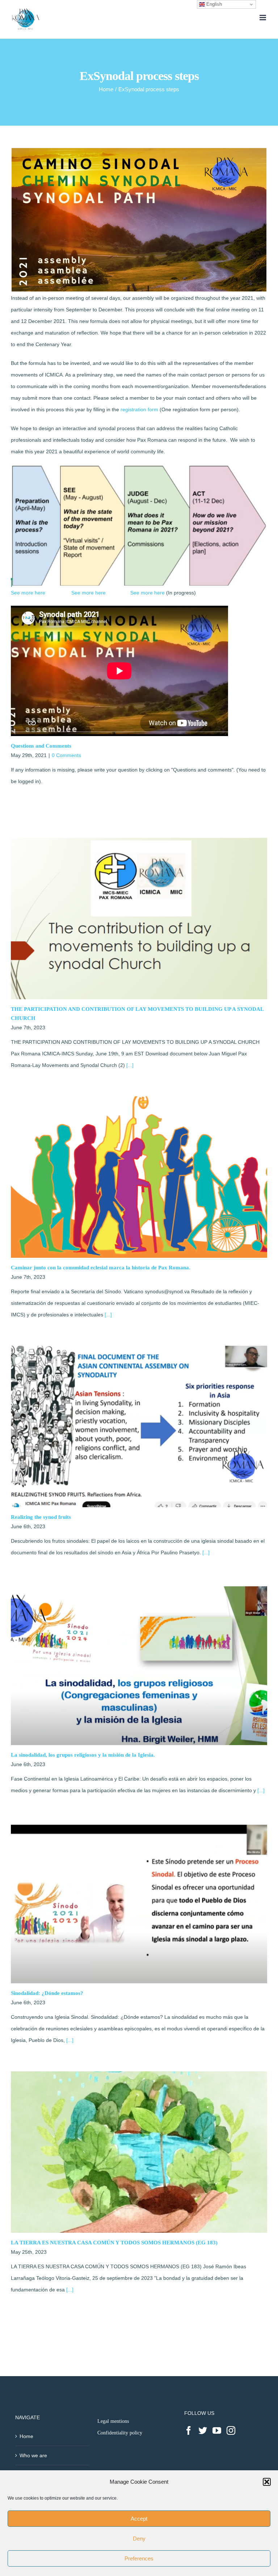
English (213, 4)
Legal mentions (113, 2421)
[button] (267, 2482)
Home (26, 2436)
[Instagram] (231, 2430)
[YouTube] (217, 2430)
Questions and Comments (41, 746)
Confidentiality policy (120, 2433)
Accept (139, 2519)
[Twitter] (203, 2430)
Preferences (139, 2558)
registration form (139, 409)
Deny (139, 2539)
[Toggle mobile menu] (263, 18)
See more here (28, 593)
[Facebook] (189, 2430)
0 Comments (66, 755)
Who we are (33, 2455)
